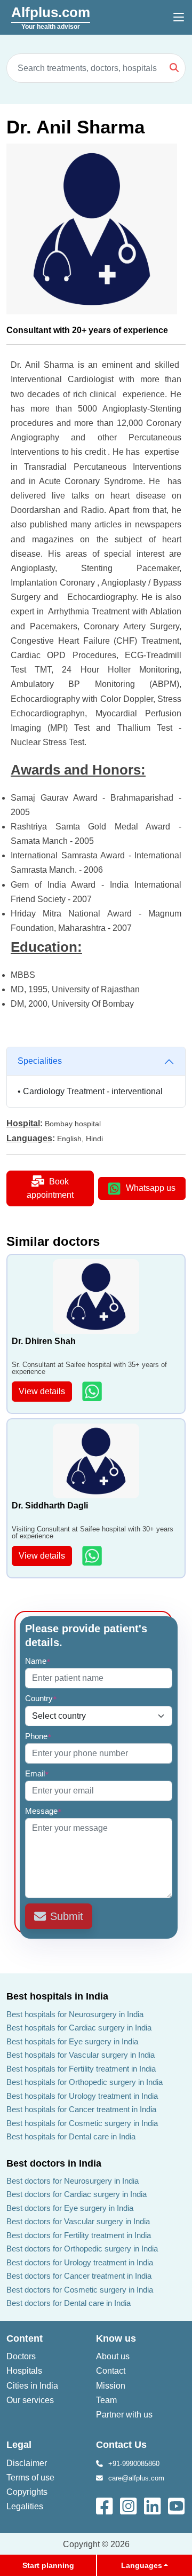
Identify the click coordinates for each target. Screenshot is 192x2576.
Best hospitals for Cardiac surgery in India (79, 2028)
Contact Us (121, 2445)
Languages (142, 2565)
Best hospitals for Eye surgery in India (72, 2041)
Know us (116, 2338)
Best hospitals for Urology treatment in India (82, 2096)
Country (41, 1698)
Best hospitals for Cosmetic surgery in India (82, 2123)
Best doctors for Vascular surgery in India (78, 2221)
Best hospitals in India (57, 1996)
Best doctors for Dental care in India (69, 2303)
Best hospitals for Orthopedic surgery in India (85, 2082)
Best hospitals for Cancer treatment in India (81, 2109)
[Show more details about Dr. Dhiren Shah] (93, 1391)
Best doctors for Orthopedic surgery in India (82, 2249)
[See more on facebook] (105, 2505)
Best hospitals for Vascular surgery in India (81, 2055)
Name (38, 1661)
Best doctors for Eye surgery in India (70, 2208)
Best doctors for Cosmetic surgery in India (80, 2290)
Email (37, 1773)
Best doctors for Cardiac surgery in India (77, 2194)
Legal (19, 2445)
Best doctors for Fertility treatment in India (79, 2235)
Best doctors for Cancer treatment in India (79, 2276)
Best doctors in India (54, 2163)
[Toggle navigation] (179, 18)
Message (43, 1811)
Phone (38, 1736)
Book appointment (50, 1188)
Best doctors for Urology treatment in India (80, 2262)
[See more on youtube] (179, 2505)
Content (25, 2338)
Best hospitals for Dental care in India (71, 2136)
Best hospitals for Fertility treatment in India (81, 2069)
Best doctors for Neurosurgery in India (73, 2181)
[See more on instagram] (129, 2505)
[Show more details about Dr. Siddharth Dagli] (93, 1556)
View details (42, 1391)
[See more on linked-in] (153, 2505)
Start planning (48, 2565)
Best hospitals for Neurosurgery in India (75, 2014)
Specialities (40, 1061)
